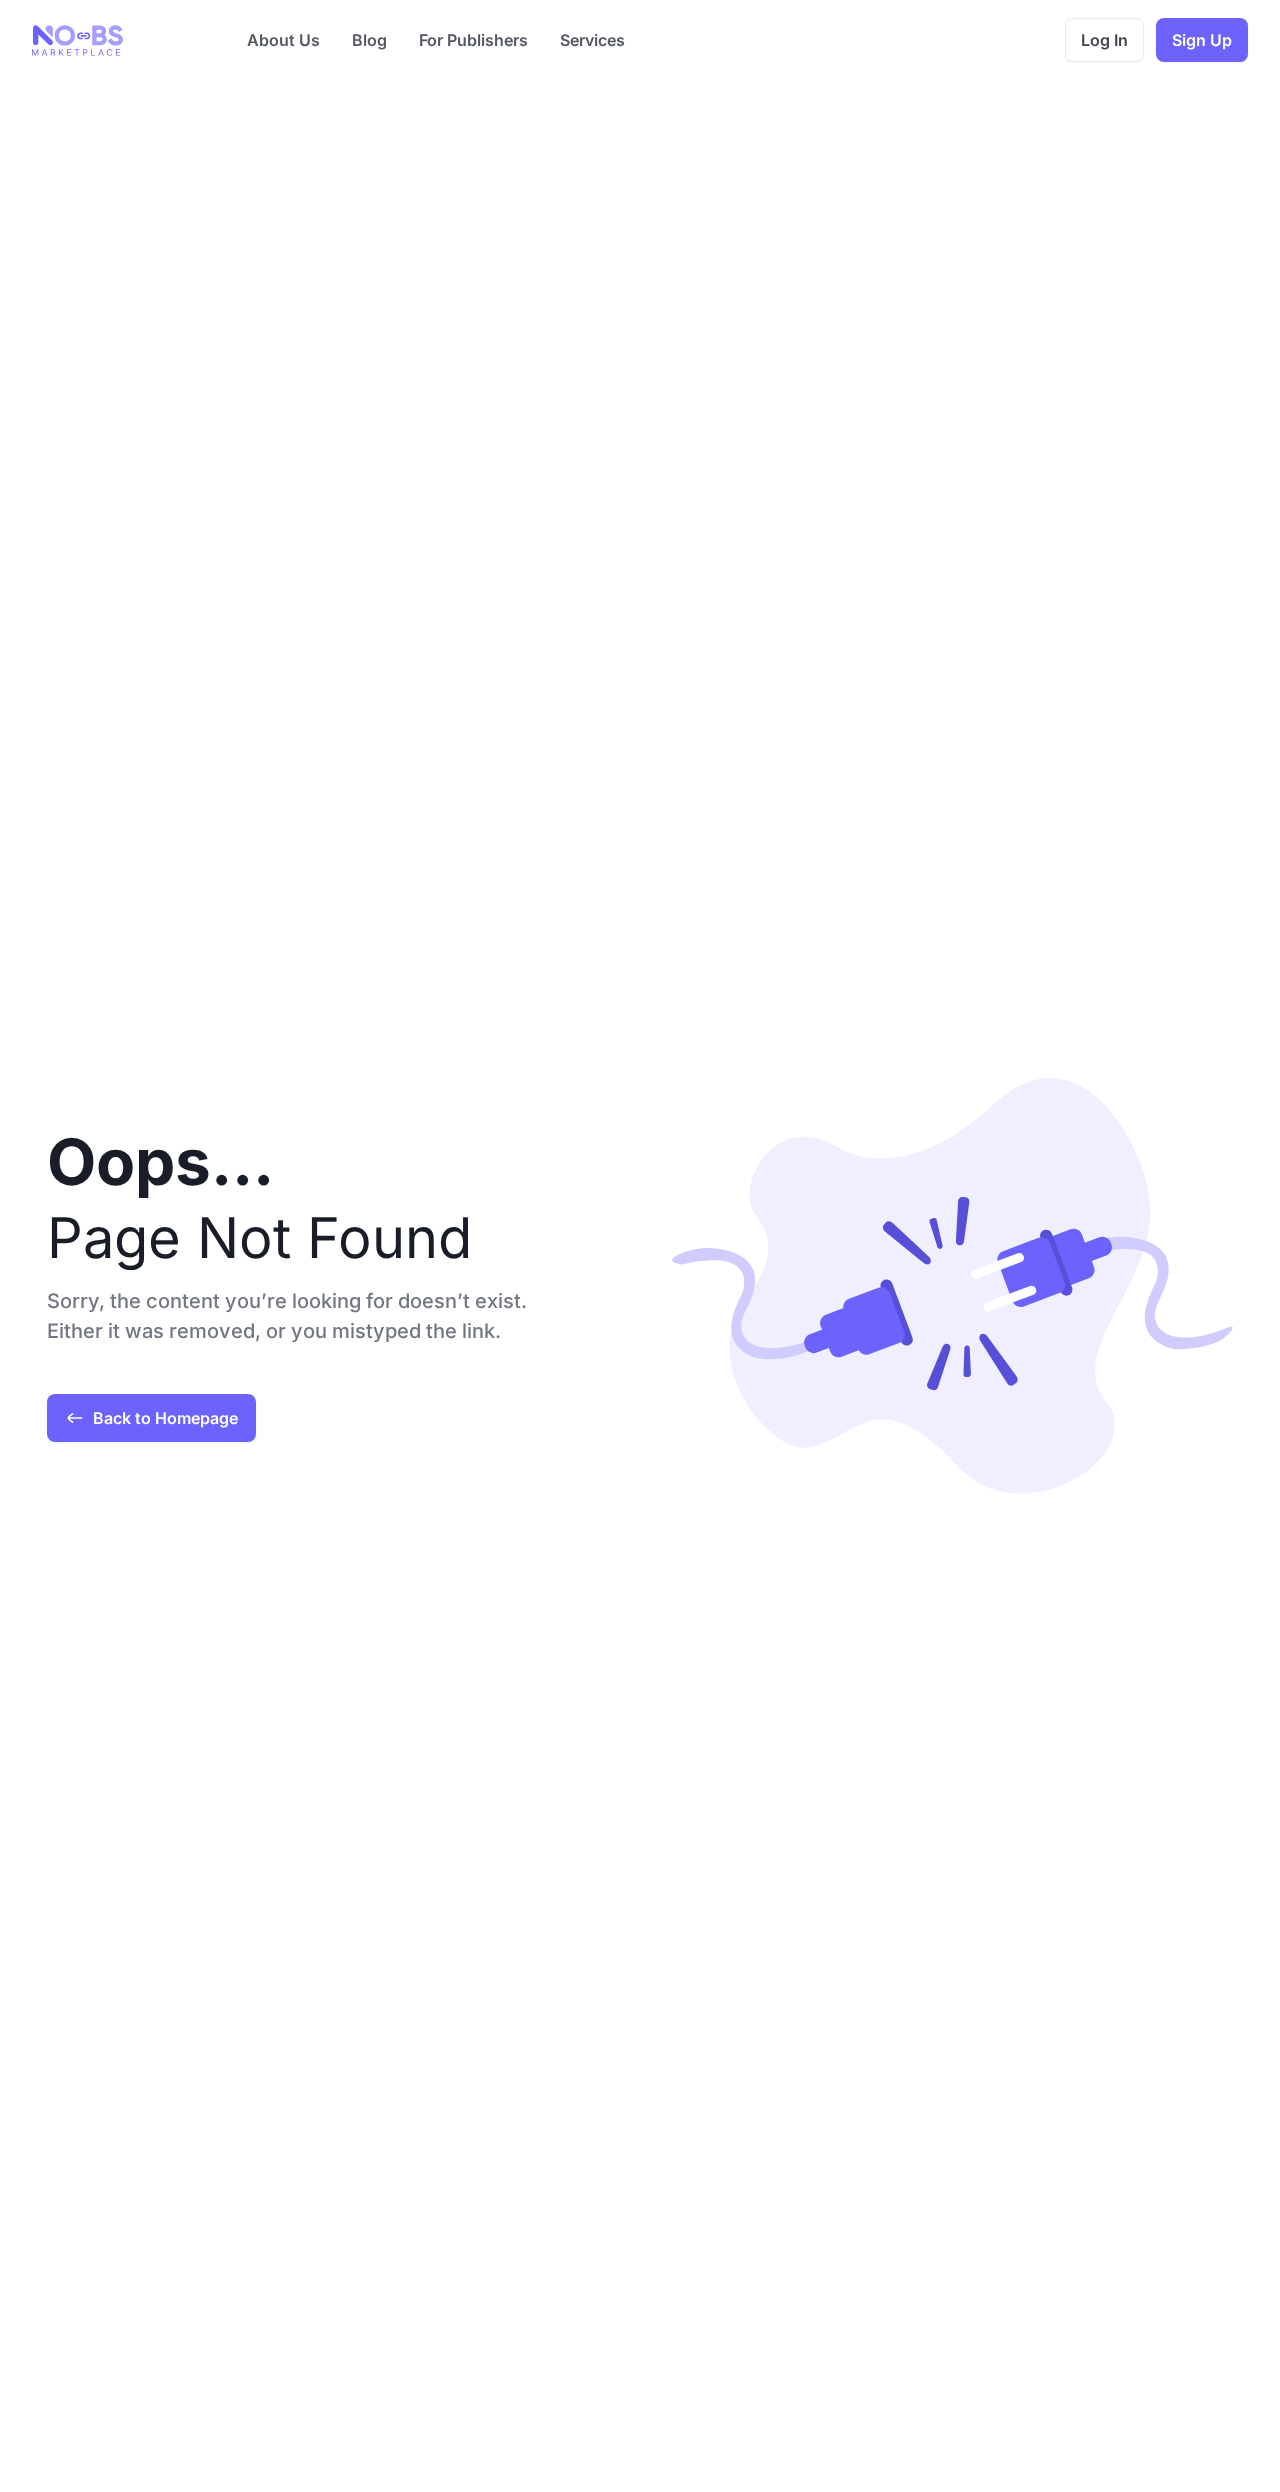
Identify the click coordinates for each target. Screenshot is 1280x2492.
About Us (283, 40)
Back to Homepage (165, 1418)
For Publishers (473, 40)
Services (592, 40)
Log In (1104, 40)
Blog (369, 40)
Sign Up (1202, 40)
